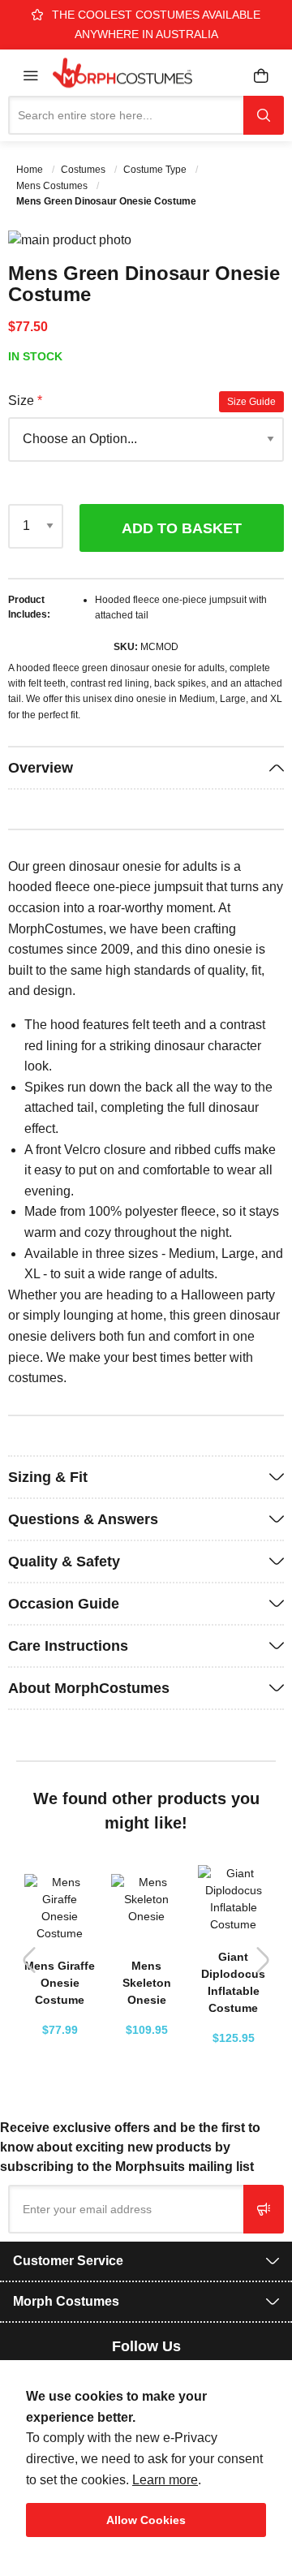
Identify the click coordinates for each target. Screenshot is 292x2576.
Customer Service (68, 2261)
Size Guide (251, 402)
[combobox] (126, 115)
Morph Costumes (66, 2301)
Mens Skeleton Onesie (147, 1983)
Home (31, 170)
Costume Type (156, 170)
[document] (146, 2462)
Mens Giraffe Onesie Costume (60, 1983)
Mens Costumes (53, 186)
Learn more (165, 2480)
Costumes (84, 170)
